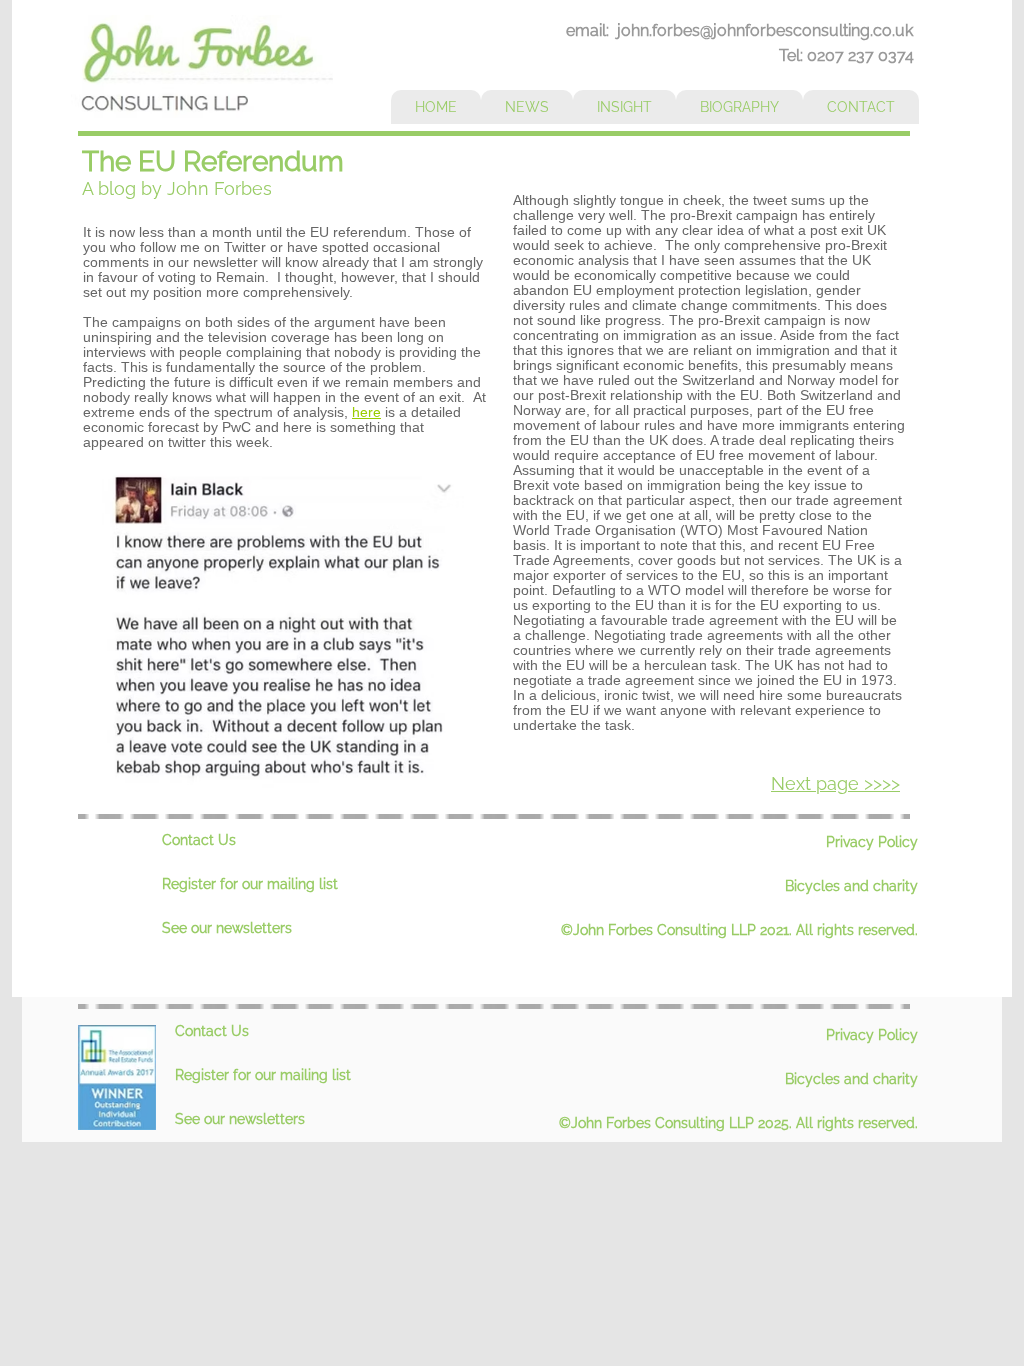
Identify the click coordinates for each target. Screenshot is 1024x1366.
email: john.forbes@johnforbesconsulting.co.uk (739, 30)
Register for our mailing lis (247, 884)
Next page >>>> (835, 783)
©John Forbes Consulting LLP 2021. (678, 930)
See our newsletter (223, 928)
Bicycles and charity (851, 886)
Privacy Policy (872, 842)
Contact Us (199, 840)
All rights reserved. (857, 930)
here (366, 412)
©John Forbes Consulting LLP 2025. (677, 1123)
